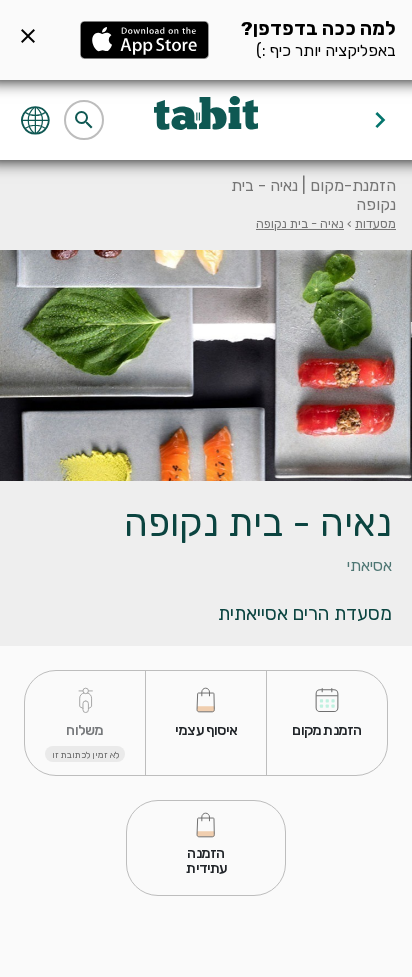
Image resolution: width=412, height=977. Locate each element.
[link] (327, 723)
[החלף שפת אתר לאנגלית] (37, 119)
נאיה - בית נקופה (300, 223)
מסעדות (375, 223)
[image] (206, 366)
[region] (206, 562)
